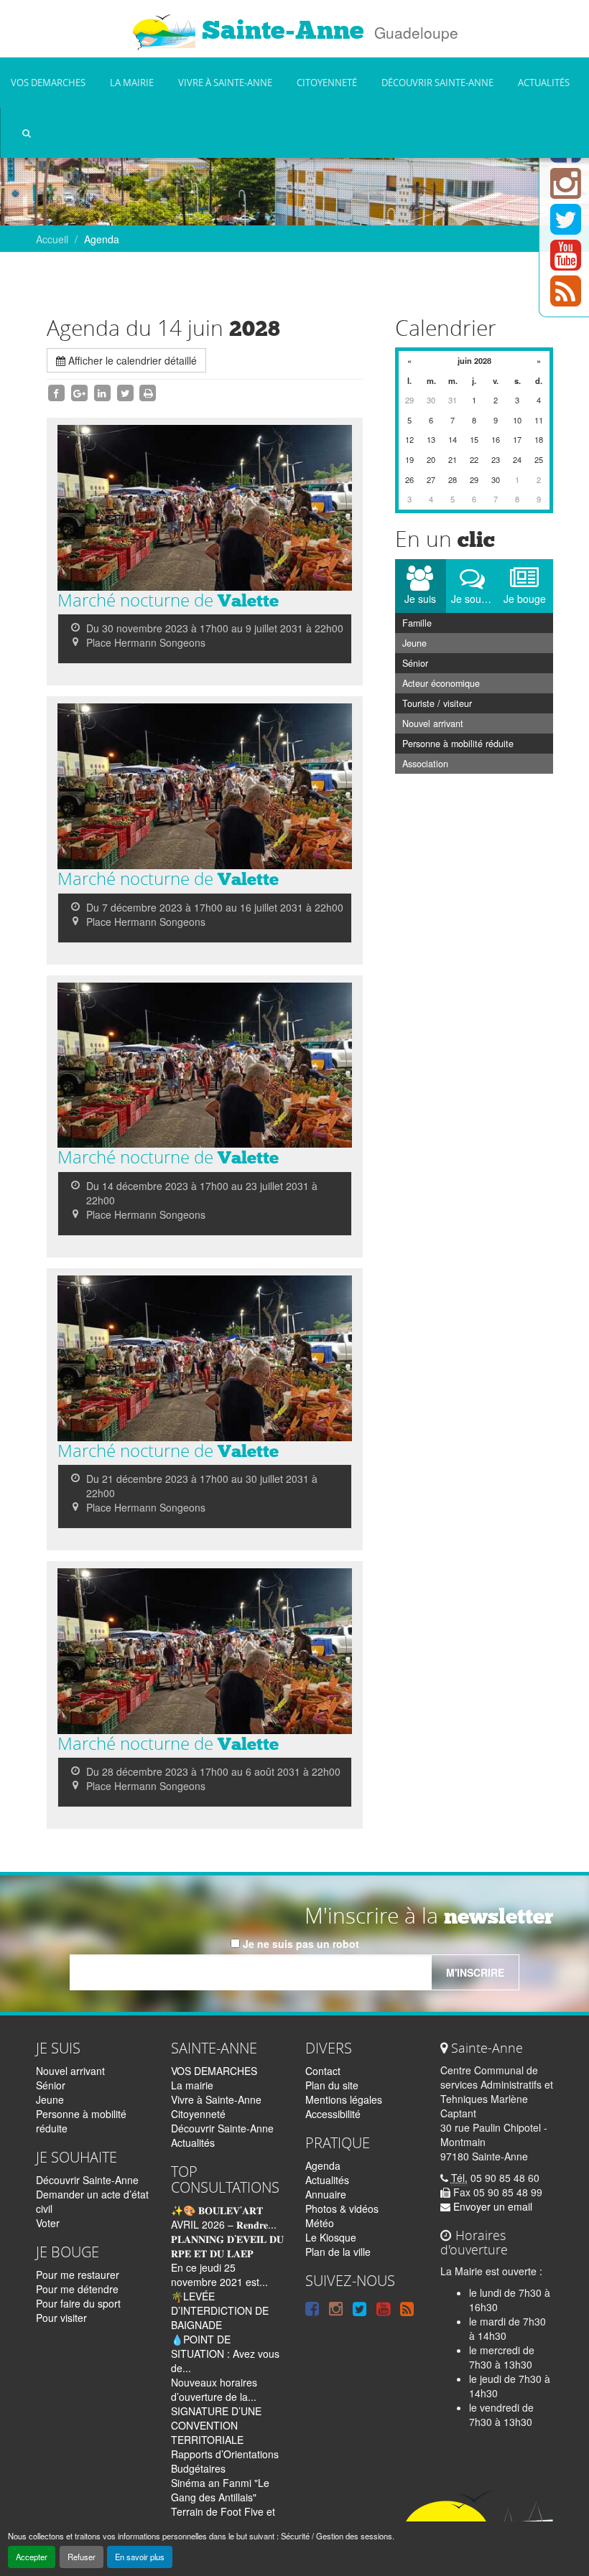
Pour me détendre (77, 2289)
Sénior (415, 663)
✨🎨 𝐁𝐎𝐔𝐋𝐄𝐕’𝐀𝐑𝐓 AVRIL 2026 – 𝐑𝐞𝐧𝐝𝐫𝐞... (224, 2217)
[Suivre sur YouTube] (566, 263)
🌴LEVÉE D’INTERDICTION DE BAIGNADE (220, 2310)
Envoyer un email (491, 2206)
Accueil (52, 239)
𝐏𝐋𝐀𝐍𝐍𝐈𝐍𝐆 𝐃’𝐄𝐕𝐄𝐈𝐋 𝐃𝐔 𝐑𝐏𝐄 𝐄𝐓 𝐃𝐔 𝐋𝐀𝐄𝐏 (227, 2246)
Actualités (544, 83)
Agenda (323, 2165)
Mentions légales (344, 2099)
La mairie (132, 83)
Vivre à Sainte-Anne (225, 83)
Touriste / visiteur (437, 703)
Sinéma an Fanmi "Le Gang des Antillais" (220, 2490)
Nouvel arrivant (433, 723)
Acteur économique (441, 683)
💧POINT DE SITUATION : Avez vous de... (225, 2353)
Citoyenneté (327, 83)
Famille (417, 623)
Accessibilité (333, 2114)
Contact (323, 2071)
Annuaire (326, 2194)
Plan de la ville (338, 2252)
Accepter (32, 2557)
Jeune (414, 643)
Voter (48, 2223)
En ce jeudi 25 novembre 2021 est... (219, 2275)
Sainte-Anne (280, 30)
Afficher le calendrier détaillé (131, 360)
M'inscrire (475, 1972)
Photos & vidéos (342, 2209)
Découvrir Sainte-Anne (437, 83)
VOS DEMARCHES (48, 83)
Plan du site (332, 2085)
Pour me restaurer (78, 2275)
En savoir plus (140, 2557)
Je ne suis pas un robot (300, 1944)
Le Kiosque (331, 2237)
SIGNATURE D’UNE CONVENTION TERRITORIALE (216, 2425)
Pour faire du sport (78, 2303)
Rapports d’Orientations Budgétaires (225, 2461)
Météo (320, 2223)
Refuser (82, 2557)
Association (425, 764)
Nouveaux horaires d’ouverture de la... (214, 2389)
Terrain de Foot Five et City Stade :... (223, 2519)
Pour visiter (61, 2318)
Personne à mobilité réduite (458, 744)
